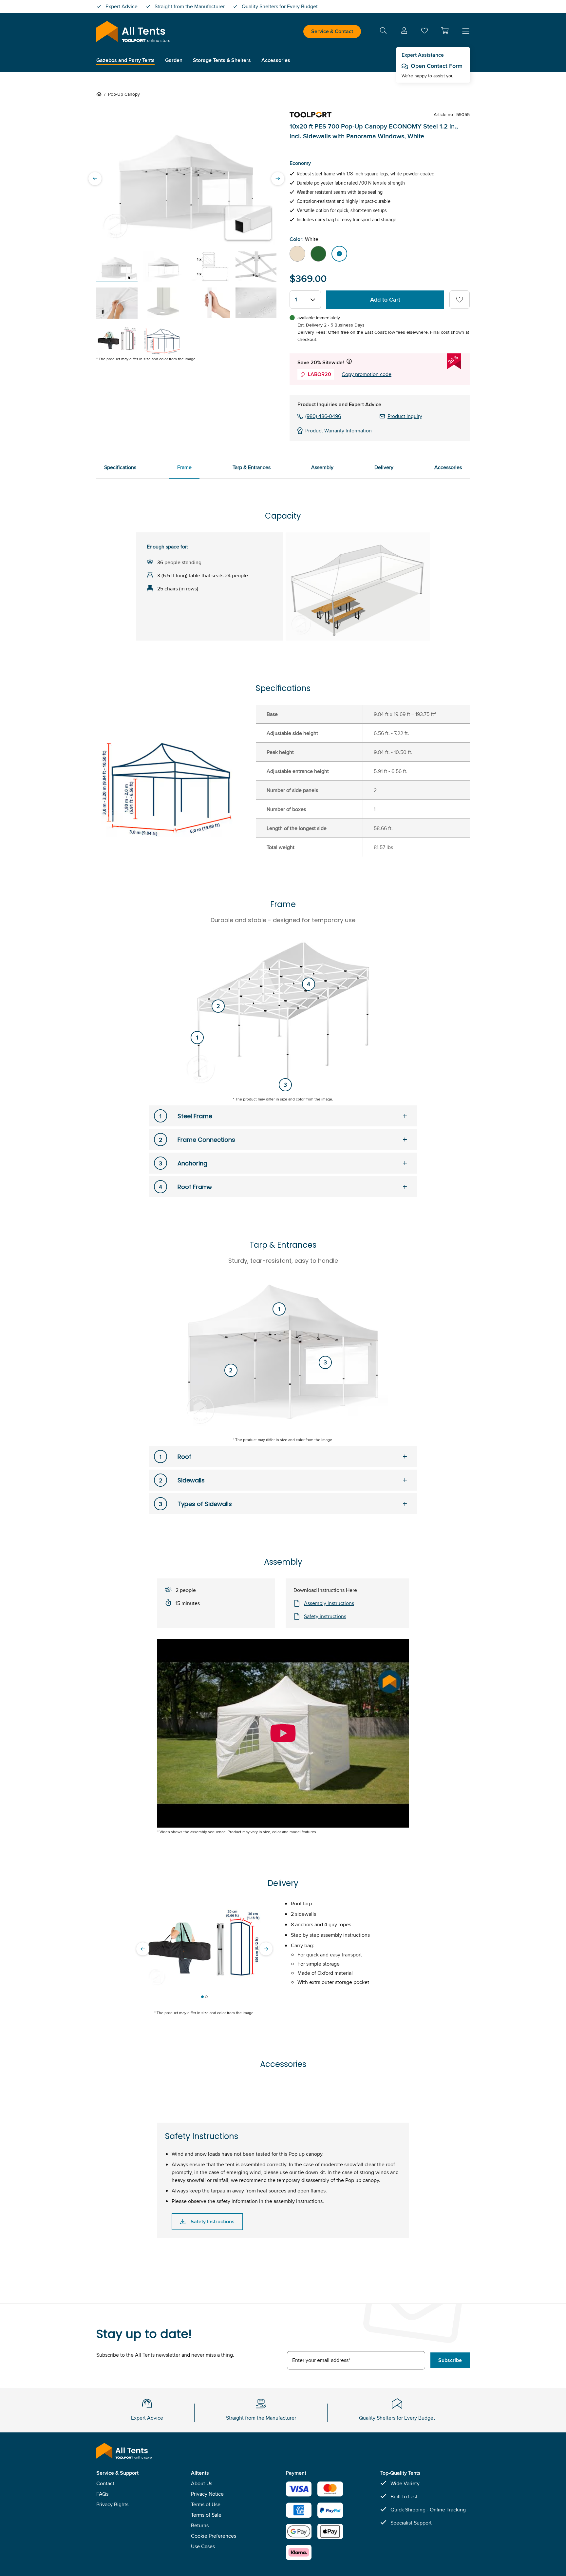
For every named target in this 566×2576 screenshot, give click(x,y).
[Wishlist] (424, 32)
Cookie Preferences (214, 2536)
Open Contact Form (437, 66)
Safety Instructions (213, 2221)
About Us (202, 2483)
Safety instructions (325, 1616)
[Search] (383, 32)
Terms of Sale (206, 2515)
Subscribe (450, 2360)
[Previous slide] (95, 178)
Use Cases (203, 2546)
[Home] (100, 94)
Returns (200, 2525)
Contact (105, 2483)
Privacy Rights (112, 2504)
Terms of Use (206, 2504)
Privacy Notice (207, 2494)
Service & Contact (332, 31)
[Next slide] (278, 178)
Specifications (120, 467)
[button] (445, 30)
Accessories (448, 467)
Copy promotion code (367, 374)
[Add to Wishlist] (460, 300)
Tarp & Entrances (252, 467)
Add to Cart (385, 300)
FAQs (102, 2494)
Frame (184, 467)
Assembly (322, 467)
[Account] (404, 32)
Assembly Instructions (329, 1603)
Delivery (384, 467)
